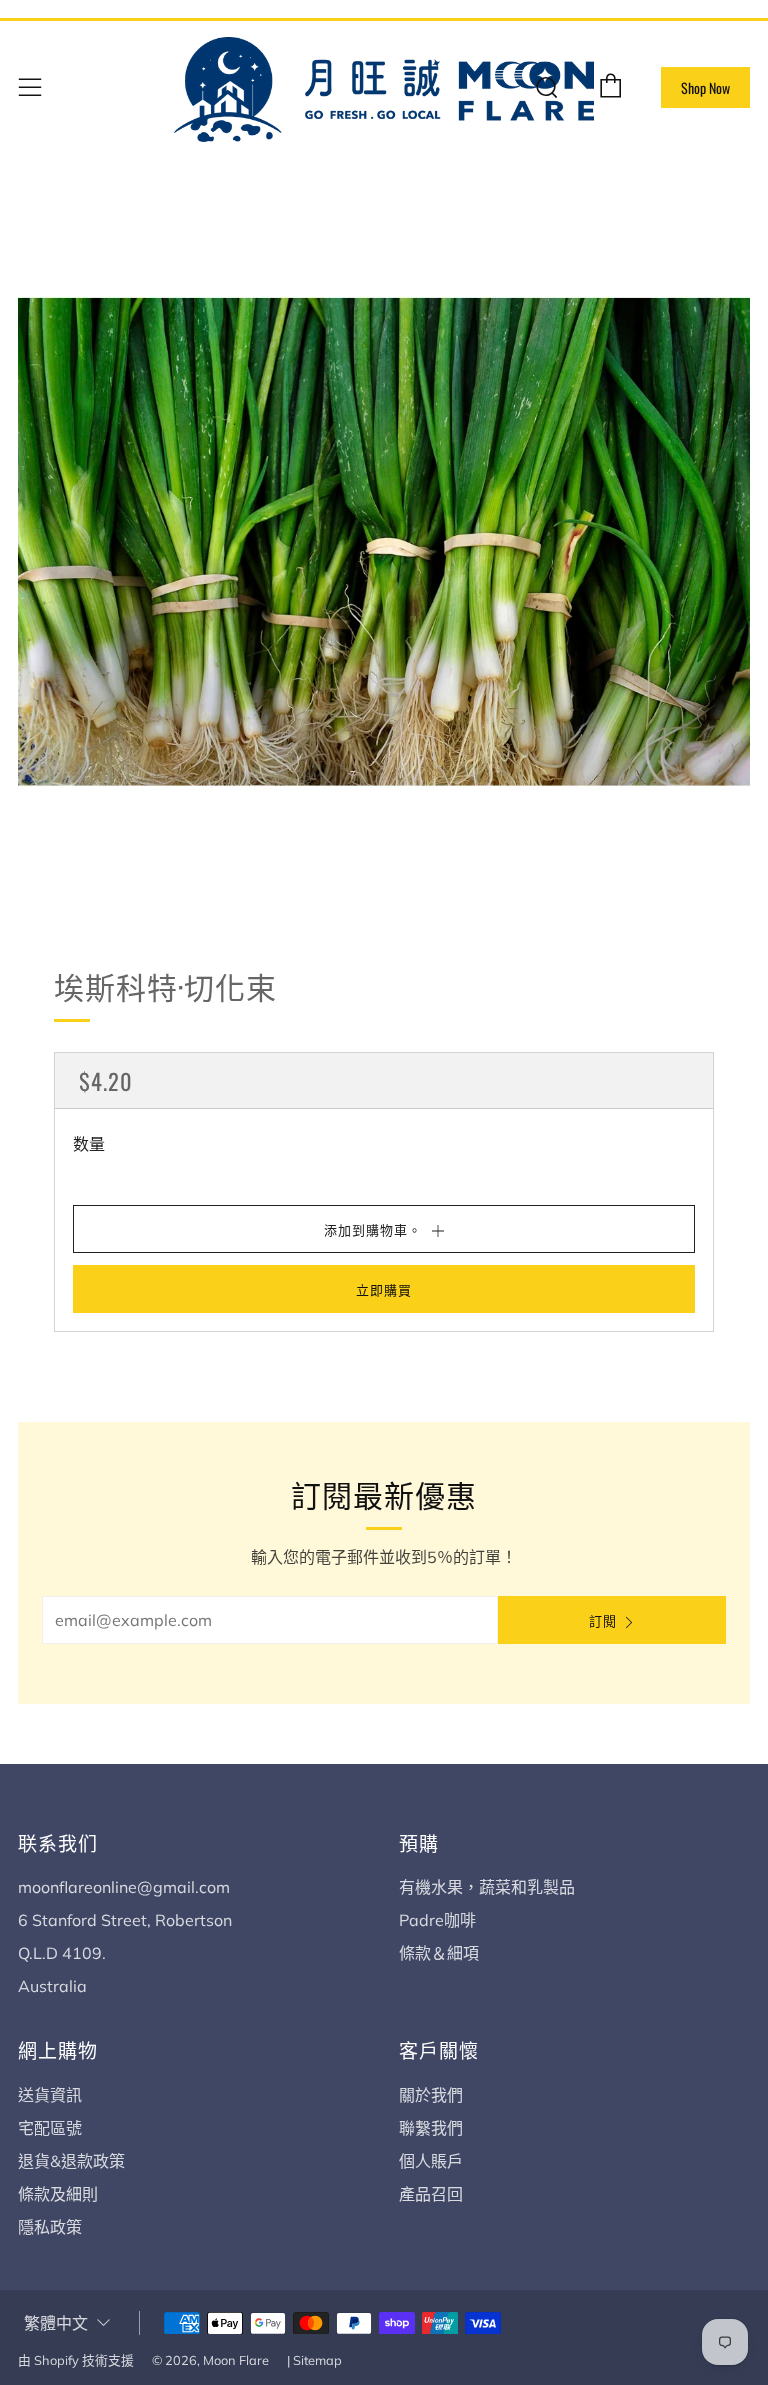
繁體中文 (56, 2323)
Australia (52, 1986)
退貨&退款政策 (71, 2161)
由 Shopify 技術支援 (76, 2360)
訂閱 (603, 1620)
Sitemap (317, 2360)
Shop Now (705, 87)
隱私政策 (50, 2227)
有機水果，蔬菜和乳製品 (487, 1887)
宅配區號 (50, 2128)
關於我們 (431, 2095)
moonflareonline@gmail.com (124, 1887)
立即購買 (384, 1289)
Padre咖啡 (437, 1920)
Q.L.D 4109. (62, 1953)
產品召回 (431, 2194)
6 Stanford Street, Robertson (125, 1920)
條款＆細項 (439, 1953)
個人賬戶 (431, 2161)
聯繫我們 (431, 2128)
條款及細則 (58, 2194)
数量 (89, 1144)
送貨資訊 (50, 2095)
